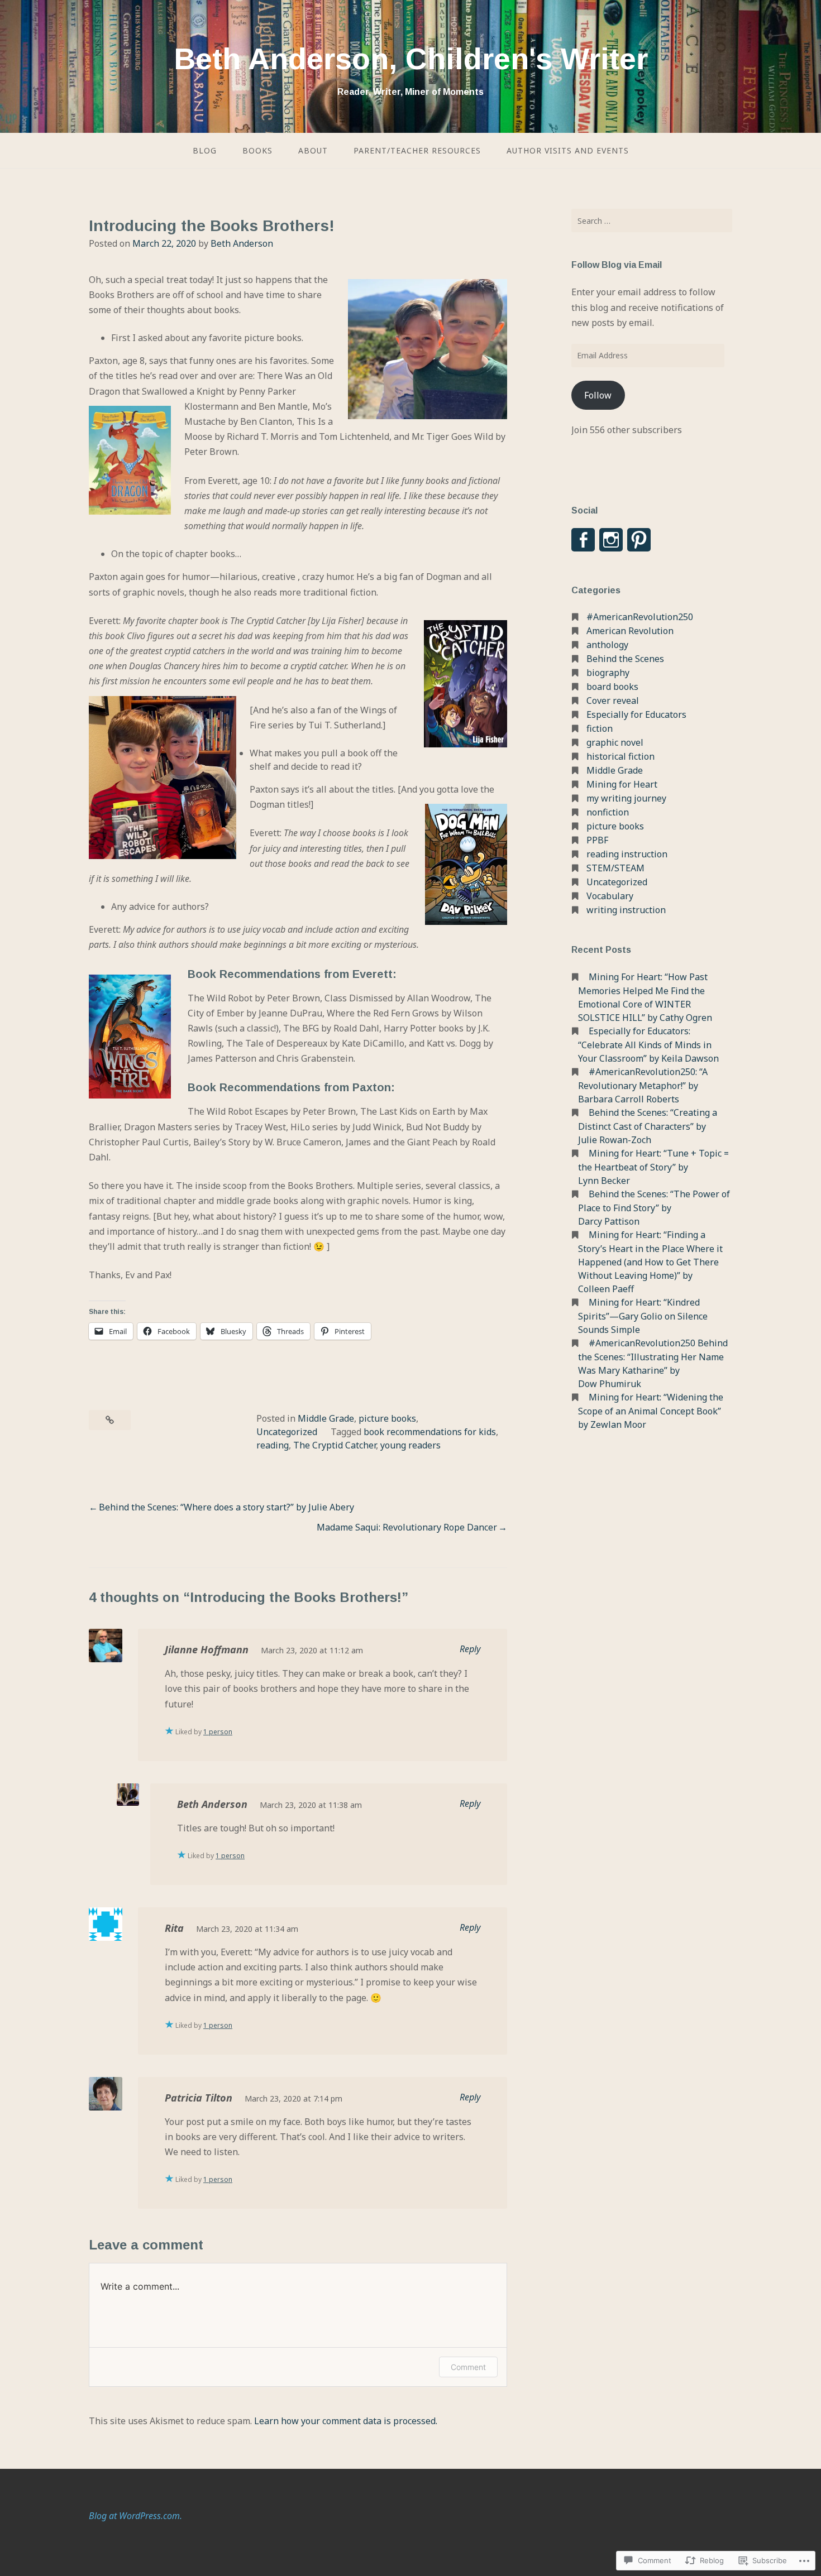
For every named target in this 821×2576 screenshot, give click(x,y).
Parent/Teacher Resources (417, 150)
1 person (218, 1732)
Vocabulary (610, 896)
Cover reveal (613, 701)
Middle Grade (326, 1418)
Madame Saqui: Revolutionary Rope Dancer (407, 1527)
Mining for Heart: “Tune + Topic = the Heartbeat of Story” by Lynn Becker (653, 1167)
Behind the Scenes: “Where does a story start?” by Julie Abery (226, 1507)
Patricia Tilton (199, 2098)
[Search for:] (652, 220)
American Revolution (630, 631)
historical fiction (620, 756)
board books (612, 687)
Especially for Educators (636, 714)
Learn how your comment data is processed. (346, 2421)
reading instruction (627, 854)
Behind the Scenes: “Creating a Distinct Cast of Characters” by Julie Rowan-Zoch (648, 1126)
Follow (598, 395)
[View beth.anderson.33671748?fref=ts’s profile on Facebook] (583, 540)
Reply (470, 1649)
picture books (387, 1418)
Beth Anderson (242, 243)
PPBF (597, 840)
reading (273, 1445)
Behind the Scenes (625, 659)
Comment (468, 2367)
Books (257, 150)
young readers (410, 1445)
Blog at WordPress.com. (135, 2516)
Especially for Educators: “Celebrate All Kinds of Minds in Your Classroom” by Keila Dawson (648, 1045)
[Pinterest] (639, 540)
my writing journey (626, 798)
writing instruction (626, 910)
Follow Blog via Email (617, 265)
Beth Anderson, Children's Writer (411, 59)
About (313, 150)
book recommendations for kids (430, 1432)
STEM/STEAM (615, 868)
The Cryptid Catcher (335, 1445)
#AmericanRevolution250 (640, 617)
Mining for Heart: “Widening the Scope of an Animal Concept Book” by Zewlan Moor (651, 1411)
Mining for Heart (622, 784)
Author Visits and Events (568, 150)
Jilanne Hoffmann (207, 1649)
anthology (607, 645)
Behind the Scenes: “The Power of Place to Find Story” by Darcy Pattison (654, 1208)
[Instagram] (611, 540)
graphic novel (615, 742)
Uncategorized (287, 1432)
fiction (600, 728)
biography (608, 673)
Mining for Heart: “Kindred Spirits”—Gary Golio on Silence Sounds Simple (643, 1316)
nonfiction (608, 812)
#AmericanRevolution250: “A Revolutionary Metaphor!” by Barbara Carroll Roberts (643, 1085)
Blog (205, 150)
